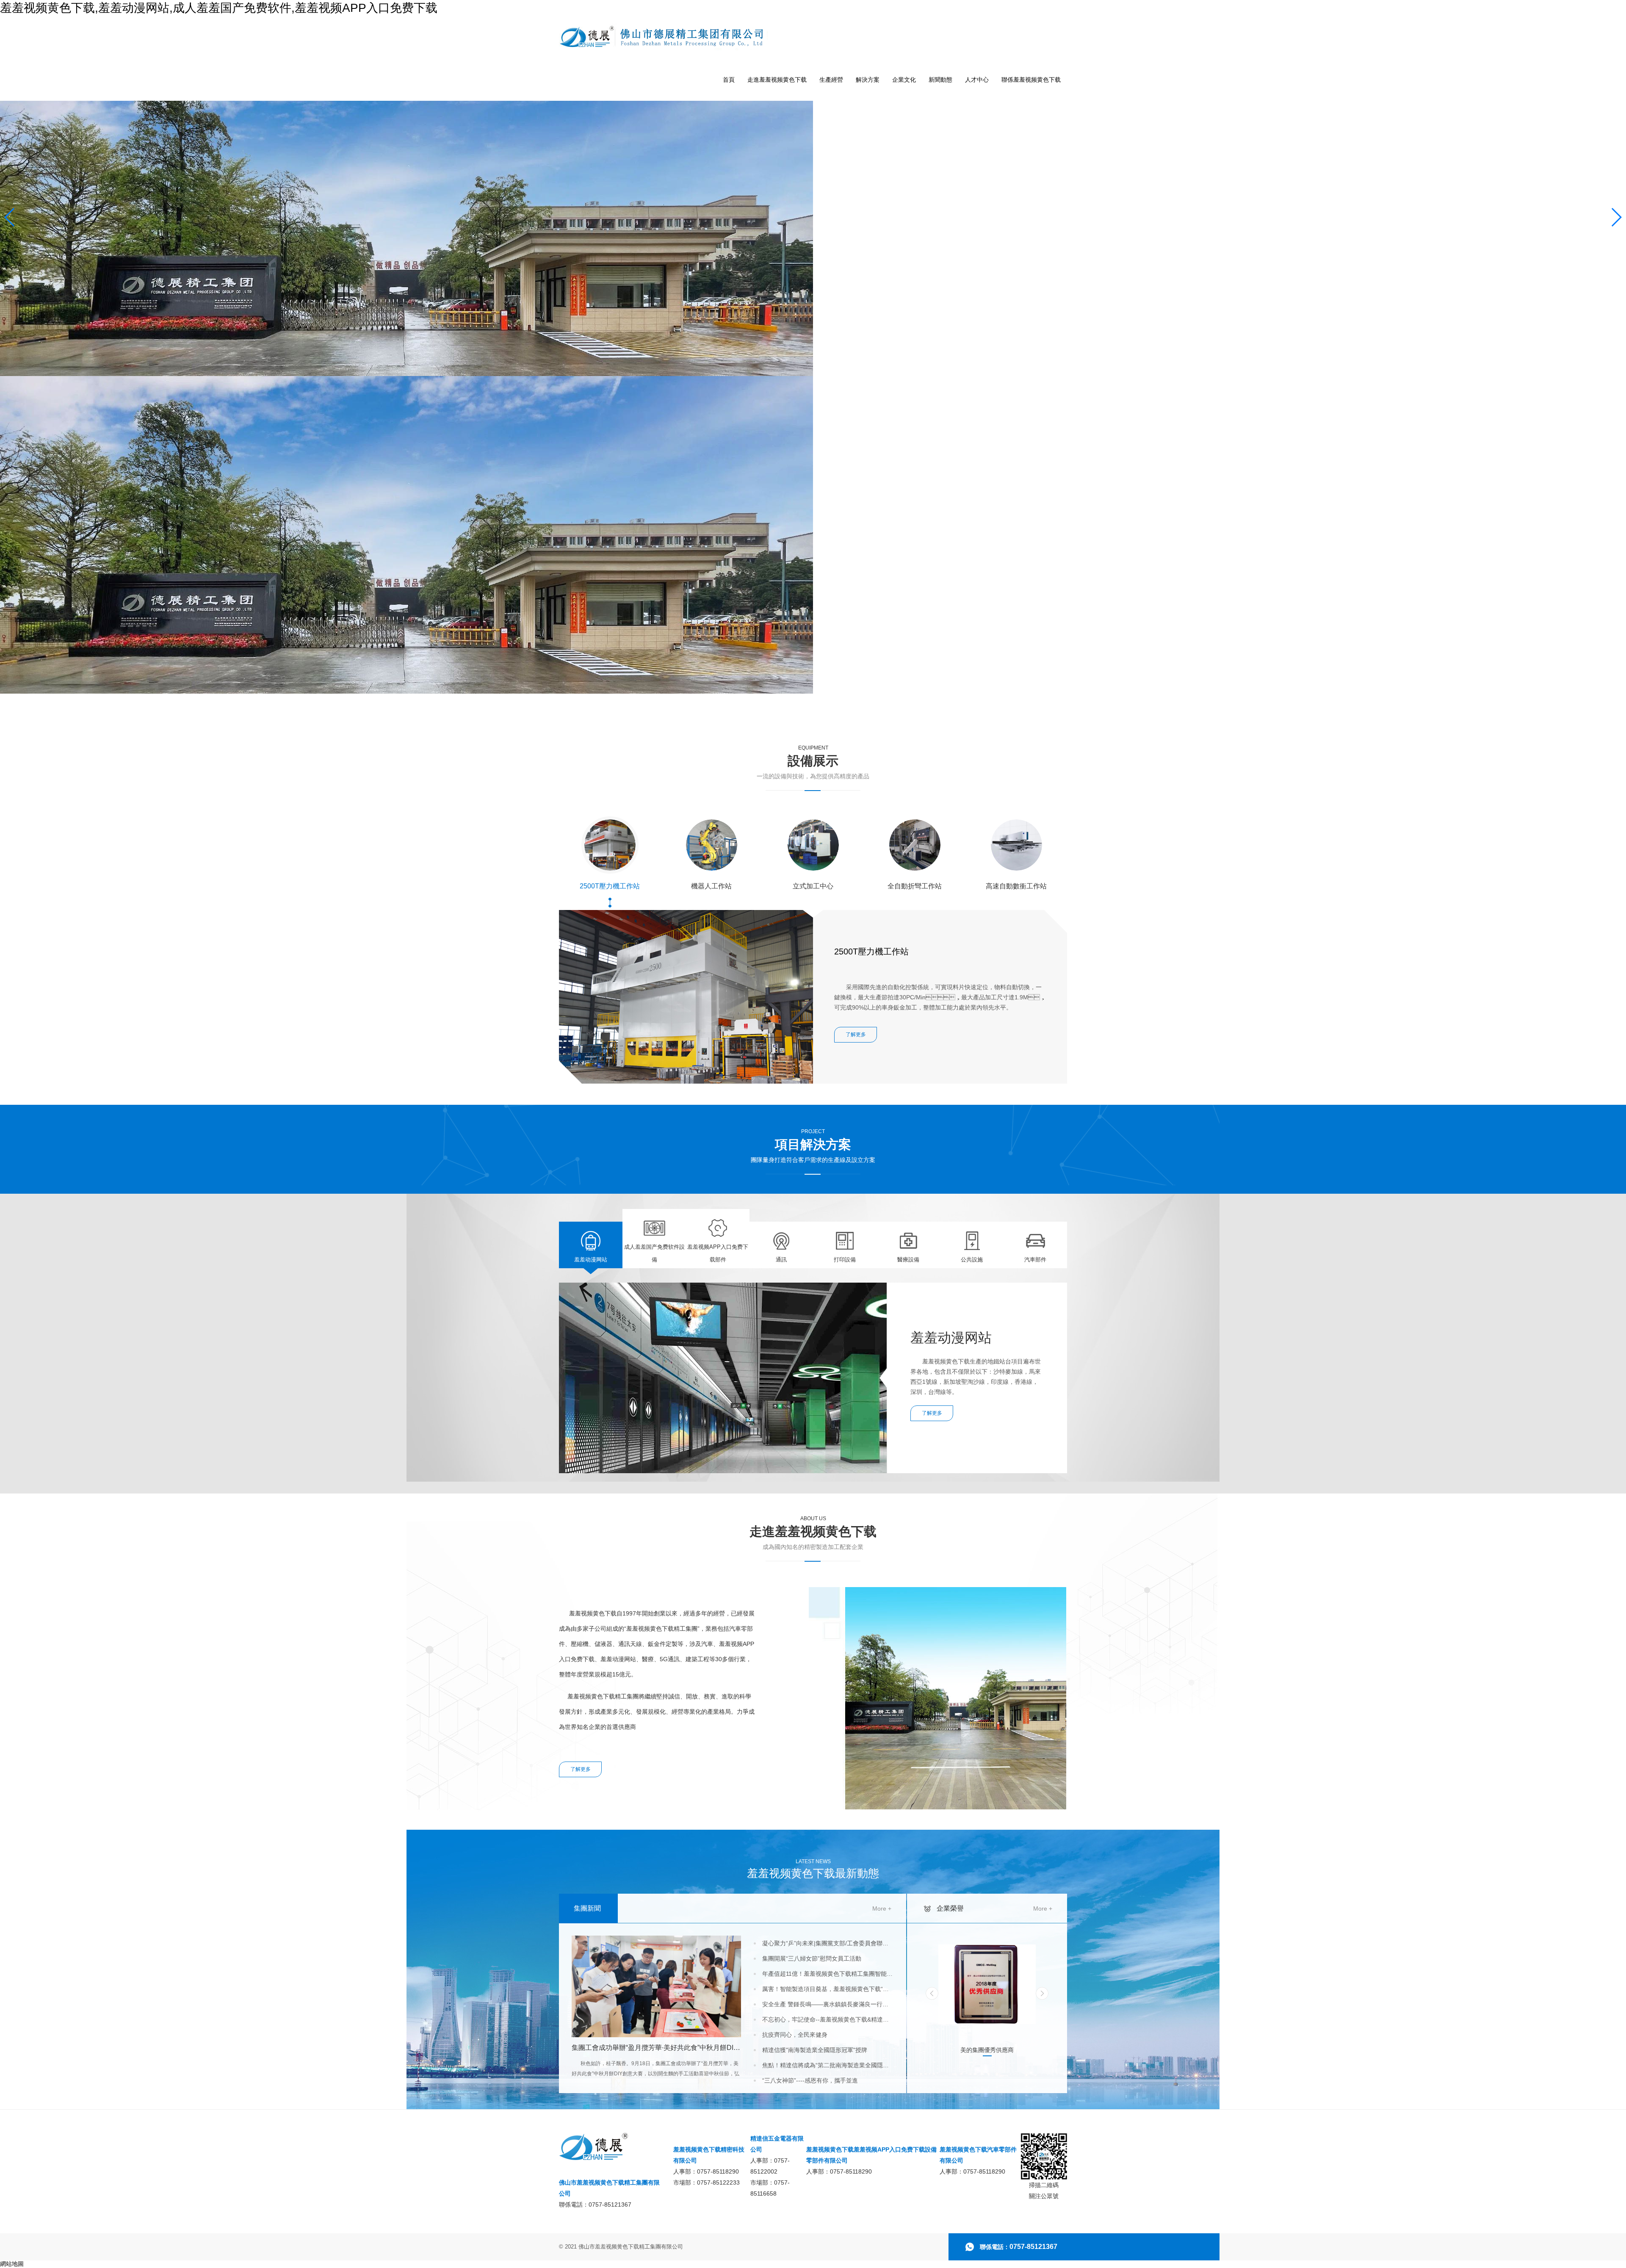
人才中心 (977, 80)
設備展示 (813, 762)
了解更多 (581, 1769)
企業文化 (904, 80)
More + (882, 1908)
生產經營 (831, 80)
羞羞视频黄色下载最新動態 (813, 1869)
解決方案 (868, 80)
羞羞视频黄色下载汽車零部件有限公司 (978, 2155)
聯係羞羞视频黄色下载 (1031, 80)
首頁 (729, 80)
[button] (1061, 859)
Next (1042, 1993)
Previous (932, 1993)
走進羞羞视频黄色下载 (777, 80)
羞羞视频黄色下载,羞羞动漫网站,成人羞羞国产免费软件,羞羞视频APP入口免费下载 (219, 8)
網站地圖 (12, 2264)
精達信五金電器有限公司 (777, 2144)
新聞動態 (940, 80)
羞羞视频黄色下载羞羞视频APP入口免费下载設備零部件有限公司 (871, 2155)
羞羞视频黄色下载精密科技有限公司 (709, 2155)
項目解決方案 (813, 1146)
